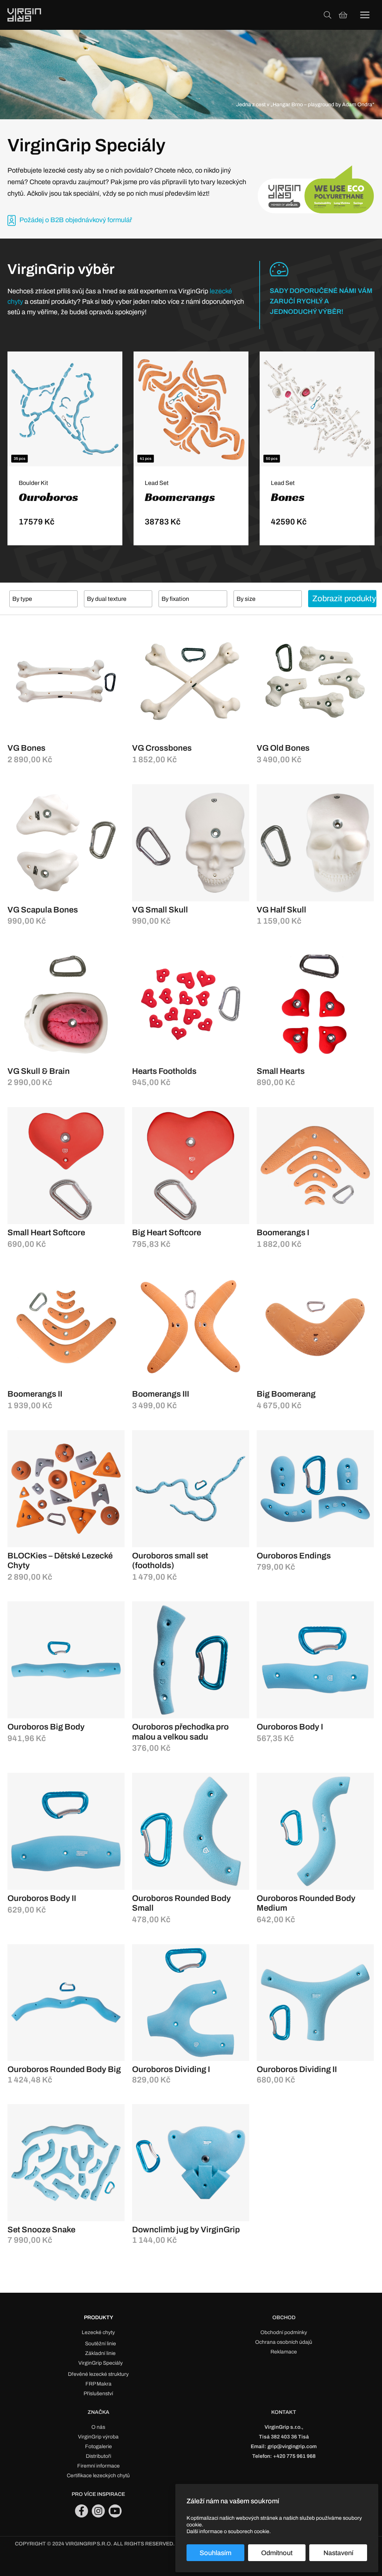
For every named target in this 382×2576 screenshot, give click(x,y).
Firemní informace (98, 2466)
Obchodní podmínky (284, 2332)
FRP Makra (98, 2384)
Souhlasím (215, 2553)
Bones (288, 497)
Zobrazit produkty (344, 599)
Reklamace (284, 2352)
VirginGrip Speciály (101, 2363)
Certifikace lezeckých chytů (98, 2476)
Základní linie (100, 2353)
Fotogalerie (98, 2446)
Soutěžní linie (101, 2344)
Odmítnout (277, 2553)
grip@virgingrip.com (292, 2446)
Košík (343, 15)
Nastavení (338, 2553)
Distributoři (98, 2456)
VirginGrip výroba (98, 2437)
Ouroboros (48, 497)
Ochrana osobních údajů (284, 2342)
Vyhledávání (328, 15)
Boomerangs (180, 497)
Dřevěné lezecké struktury (98, 2374)
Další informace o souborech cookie (228, 2531)
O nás (98, 2427)
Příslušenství (98, 2394)
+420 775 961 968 (294, 2456)
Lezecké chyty (98, 2332)
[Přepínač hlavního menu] (365, 15)
